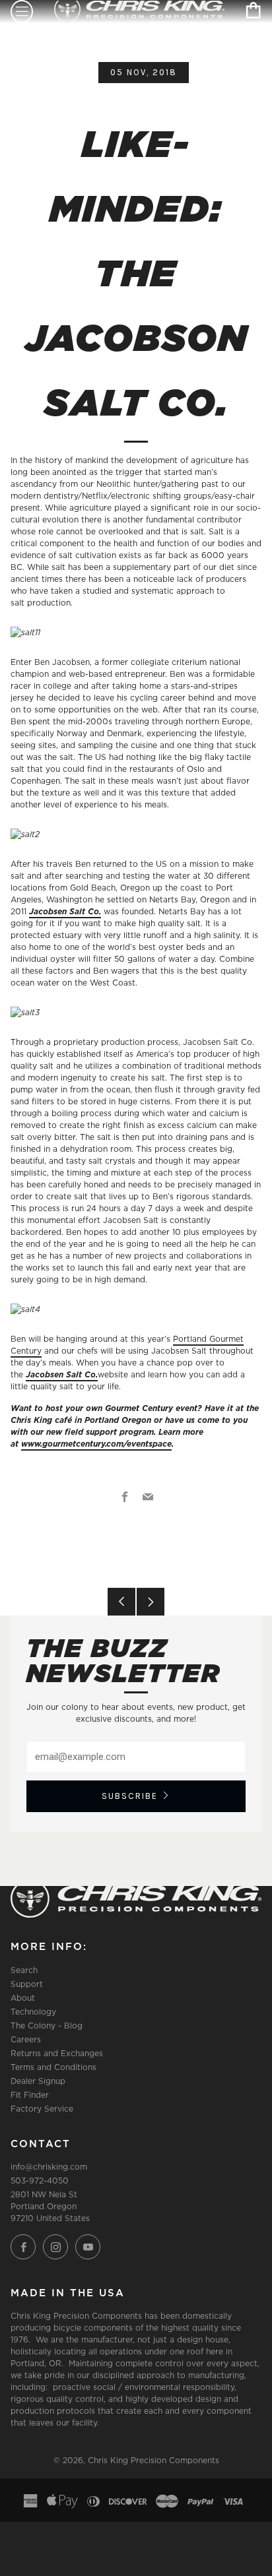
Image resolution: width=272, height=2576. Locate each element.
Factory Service (42, 2109)
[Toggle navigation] (22, 12)
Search (24, 1970)
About (23, 1998)
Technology (33, 2012)
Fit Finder (30, 2095)
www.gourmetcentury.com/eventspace (96, 1444)
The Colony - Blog (47, 2026)
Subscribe (130, 1796)
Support (27, 1984)
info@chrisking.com (49, 2167)
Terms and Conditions (53, 2067)
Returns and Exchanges (57, 2053)
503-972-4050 (40, 2181)
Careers (26, 2039)
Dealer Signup (38, 2081)
